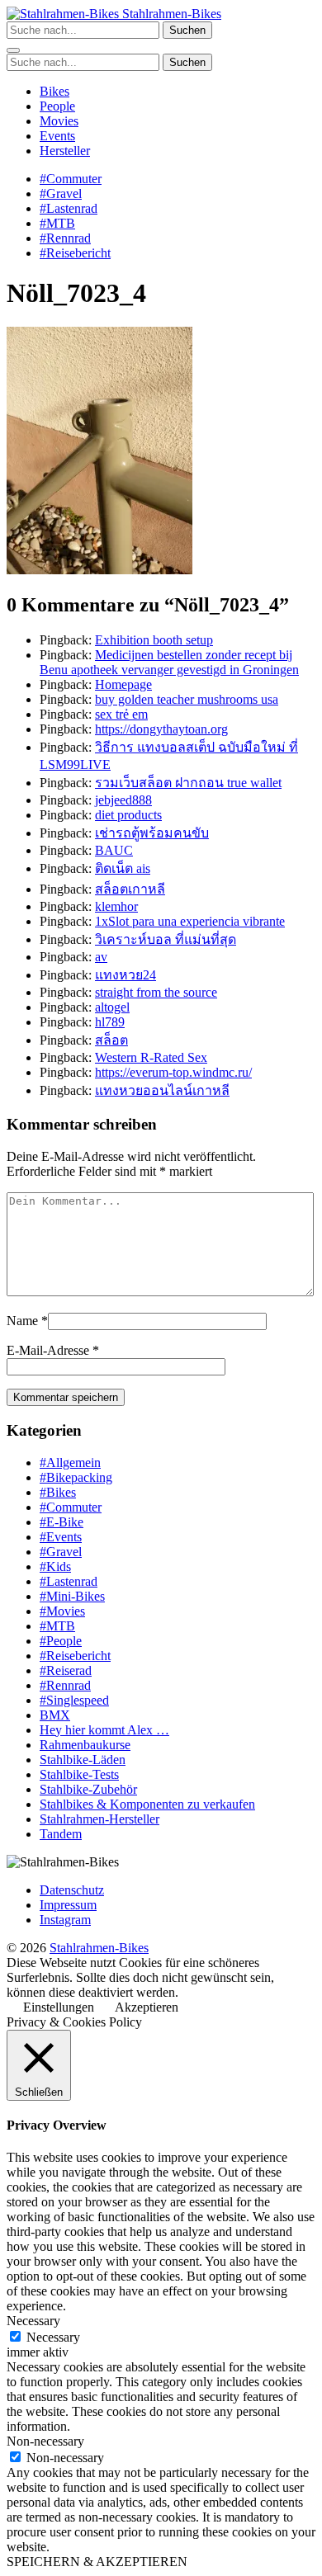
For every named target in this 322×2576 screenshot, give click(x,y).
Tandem (61, 1834)
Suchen (187, 30)
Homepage (123, 684)
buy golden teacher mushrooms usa (187, 699)
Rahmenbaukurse (85, 1745)
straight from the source (156, 992)
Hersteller (65, 151)
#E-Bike (62, 1522)
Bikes (54, 91)
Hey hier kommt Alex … (104, 1730)
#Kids (55, 1566)
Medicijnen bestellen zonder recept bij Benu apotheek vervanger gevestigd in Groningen (169, 662)
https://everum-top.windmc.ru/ (173, 1072)
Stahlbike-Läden (83, 1760)
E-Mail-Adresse (48, 1350)
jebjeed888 (123, 800)
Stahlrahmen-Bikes (170, 14)
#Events (61, 1537)
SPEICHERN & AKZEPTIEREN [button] (97, 2562)
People (57, 106)
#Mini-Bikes (72, 1596)
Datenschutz (72, 1890)
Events (57, 136)
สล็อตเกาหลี (130, 889)
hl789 (110, 1022)
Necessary (53, 2337)
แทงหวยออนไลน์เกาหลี (162, 1090)
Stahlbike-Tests (79, 1774)
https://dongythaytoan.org (161, 729)
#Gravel (61, 193)
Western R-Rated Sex (151, 1057)
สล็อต (111, 1040)
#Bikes (58, 1492)
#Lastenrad (69, 208)
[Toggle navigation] (13, 50)
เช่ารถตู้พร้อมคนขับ (152, 833)
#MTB (57, 223)
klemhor (116, 906)
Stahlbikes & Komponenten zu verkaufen (147, 1804)
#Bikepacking (76, 1477)
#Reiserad (66, 1670)
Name (22, 1321)
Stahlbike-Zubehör (88, 1789)
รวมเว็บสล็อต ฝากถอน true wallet (188, 783)
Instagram (65, 1920)
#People (61, 1641)
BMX (55, 1715)
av (101, 957)
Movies (59, 121)
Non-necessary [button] (45, 2441)
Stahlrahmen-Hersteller (99, 1819)
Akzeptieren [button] (147, 2007)
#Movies (62, 1611)
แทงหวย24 (125, 975)
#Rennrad (65, 238)
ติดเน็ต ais (123, 868)
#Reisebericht (75, 253)
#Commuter (71, 179)
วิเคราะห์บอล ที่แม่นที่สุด (166, 939)
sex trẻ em (121, 714)
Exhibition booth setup (154, 640)
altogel (112, 1007)
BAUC (114, 850)
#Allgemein (70, 1463)
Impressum (68, 1905)
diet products (128, 815)
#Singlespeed (74, 1700)
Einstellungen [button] (59, 2007)
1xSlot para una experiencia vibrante (190, 921)
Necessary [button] (33, 2321)
